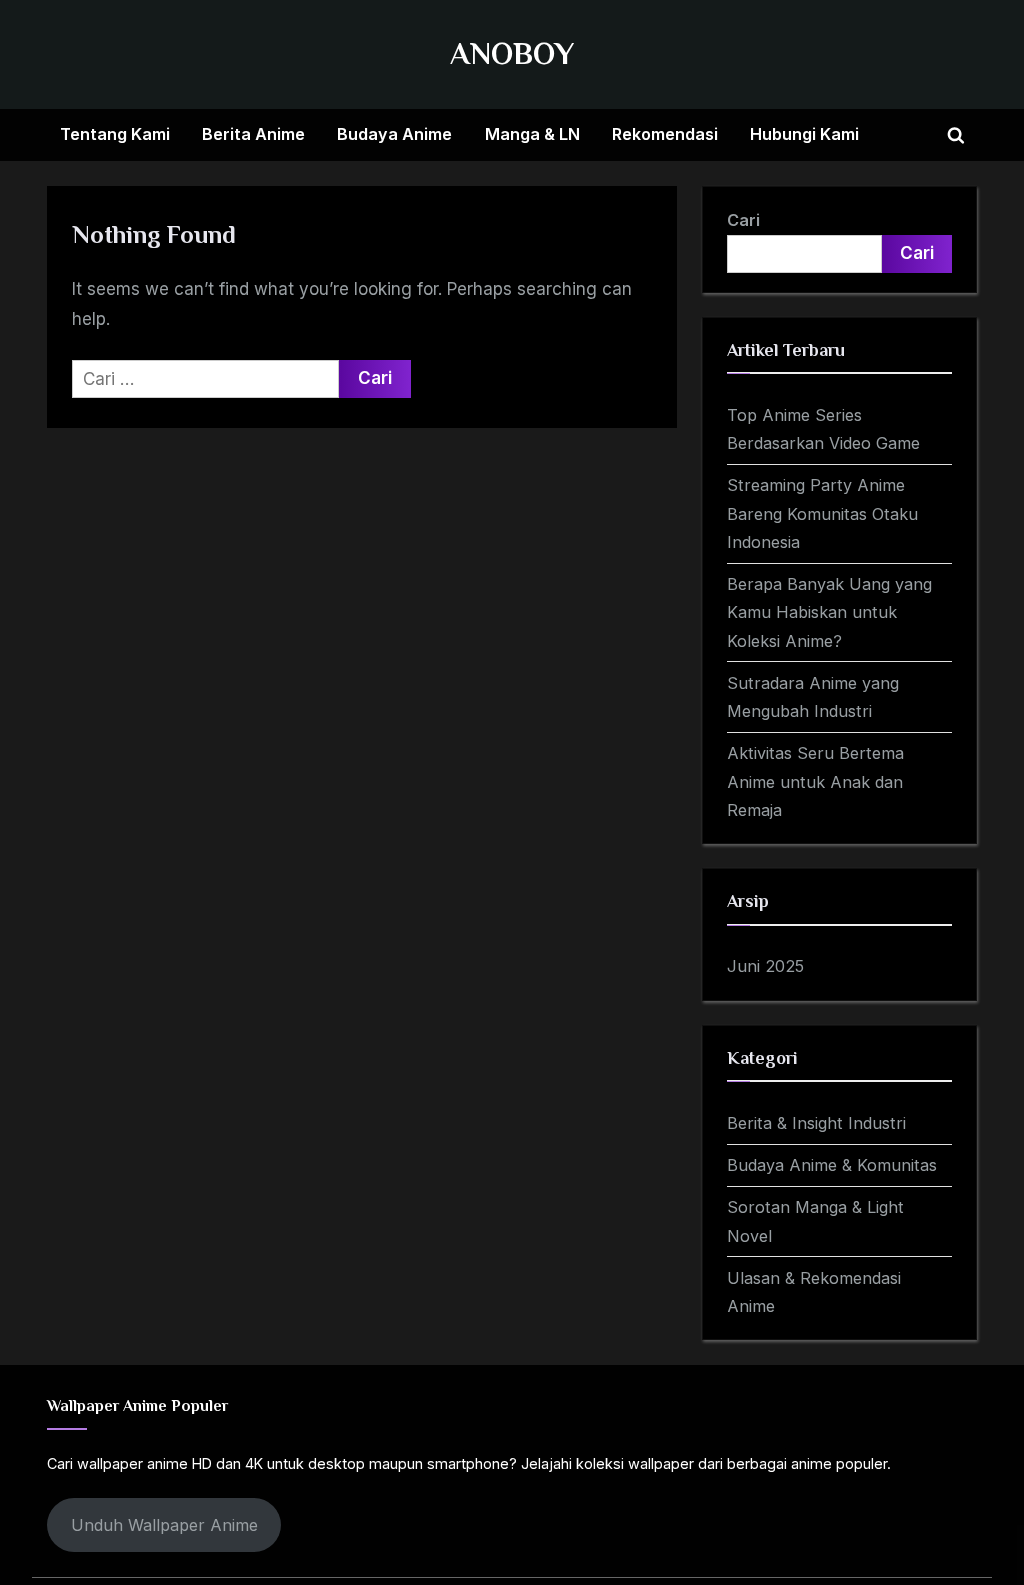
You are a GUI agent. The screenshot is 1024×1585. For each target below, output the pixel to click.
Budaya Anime (394, 134)
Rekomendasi (665, 134)
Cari (743, 220)
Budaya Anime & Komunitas (832, 1165)
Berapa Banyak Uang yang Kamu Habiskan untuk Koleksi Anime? (829, 612)
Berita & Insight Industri (816, 1123)
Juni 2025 (765, 966)
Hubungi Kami (804, 134)
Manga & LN (532, 134)
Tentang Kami (115, 134)
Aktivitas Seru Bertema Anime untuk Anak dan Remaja (815, 781)
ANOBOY (512, 53)
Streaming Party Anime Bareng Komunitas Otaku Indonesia (822, 513)
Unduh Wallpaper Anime (164, 1525)
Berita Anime (253, 134)
